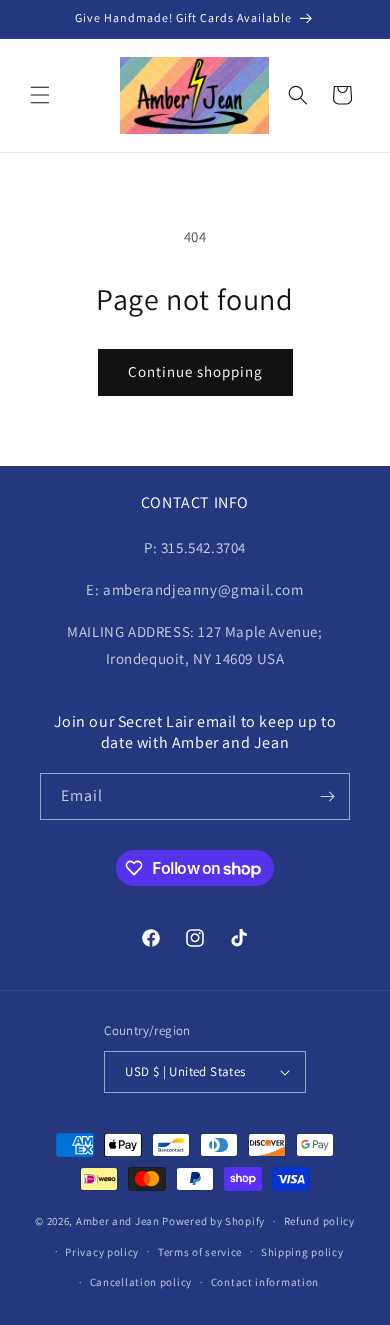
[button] (40, 95)
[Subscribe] (327, 796)
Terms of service (200, 1252)
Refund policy (319, 1221)
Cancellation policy (141, 1282)
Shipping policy (302, 1252)
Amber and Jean (118, 1221)
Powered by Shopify (213, 1221)
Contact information (265, 1282)
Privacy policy (102, 1252)
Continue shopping (195, 371)
